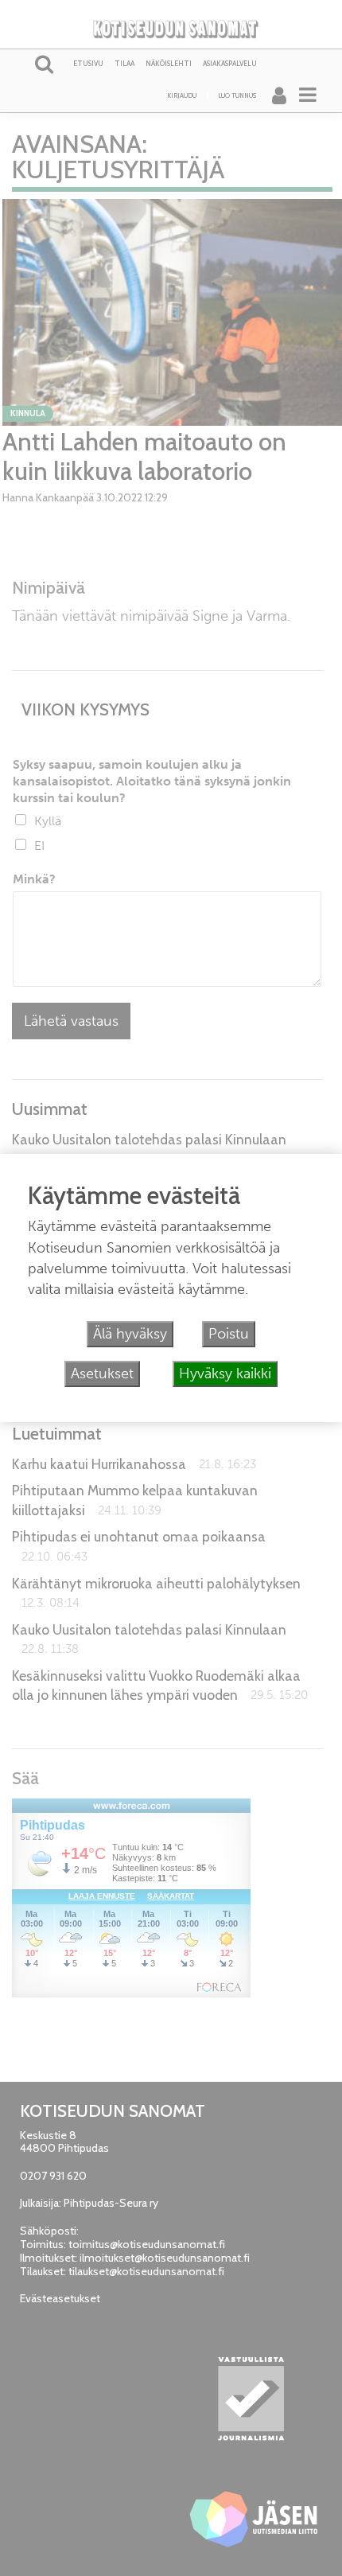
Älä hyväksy (130, 1334)
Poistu (229, 1334)
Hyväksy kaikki (225, 1374)
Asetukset (102, 1374)
